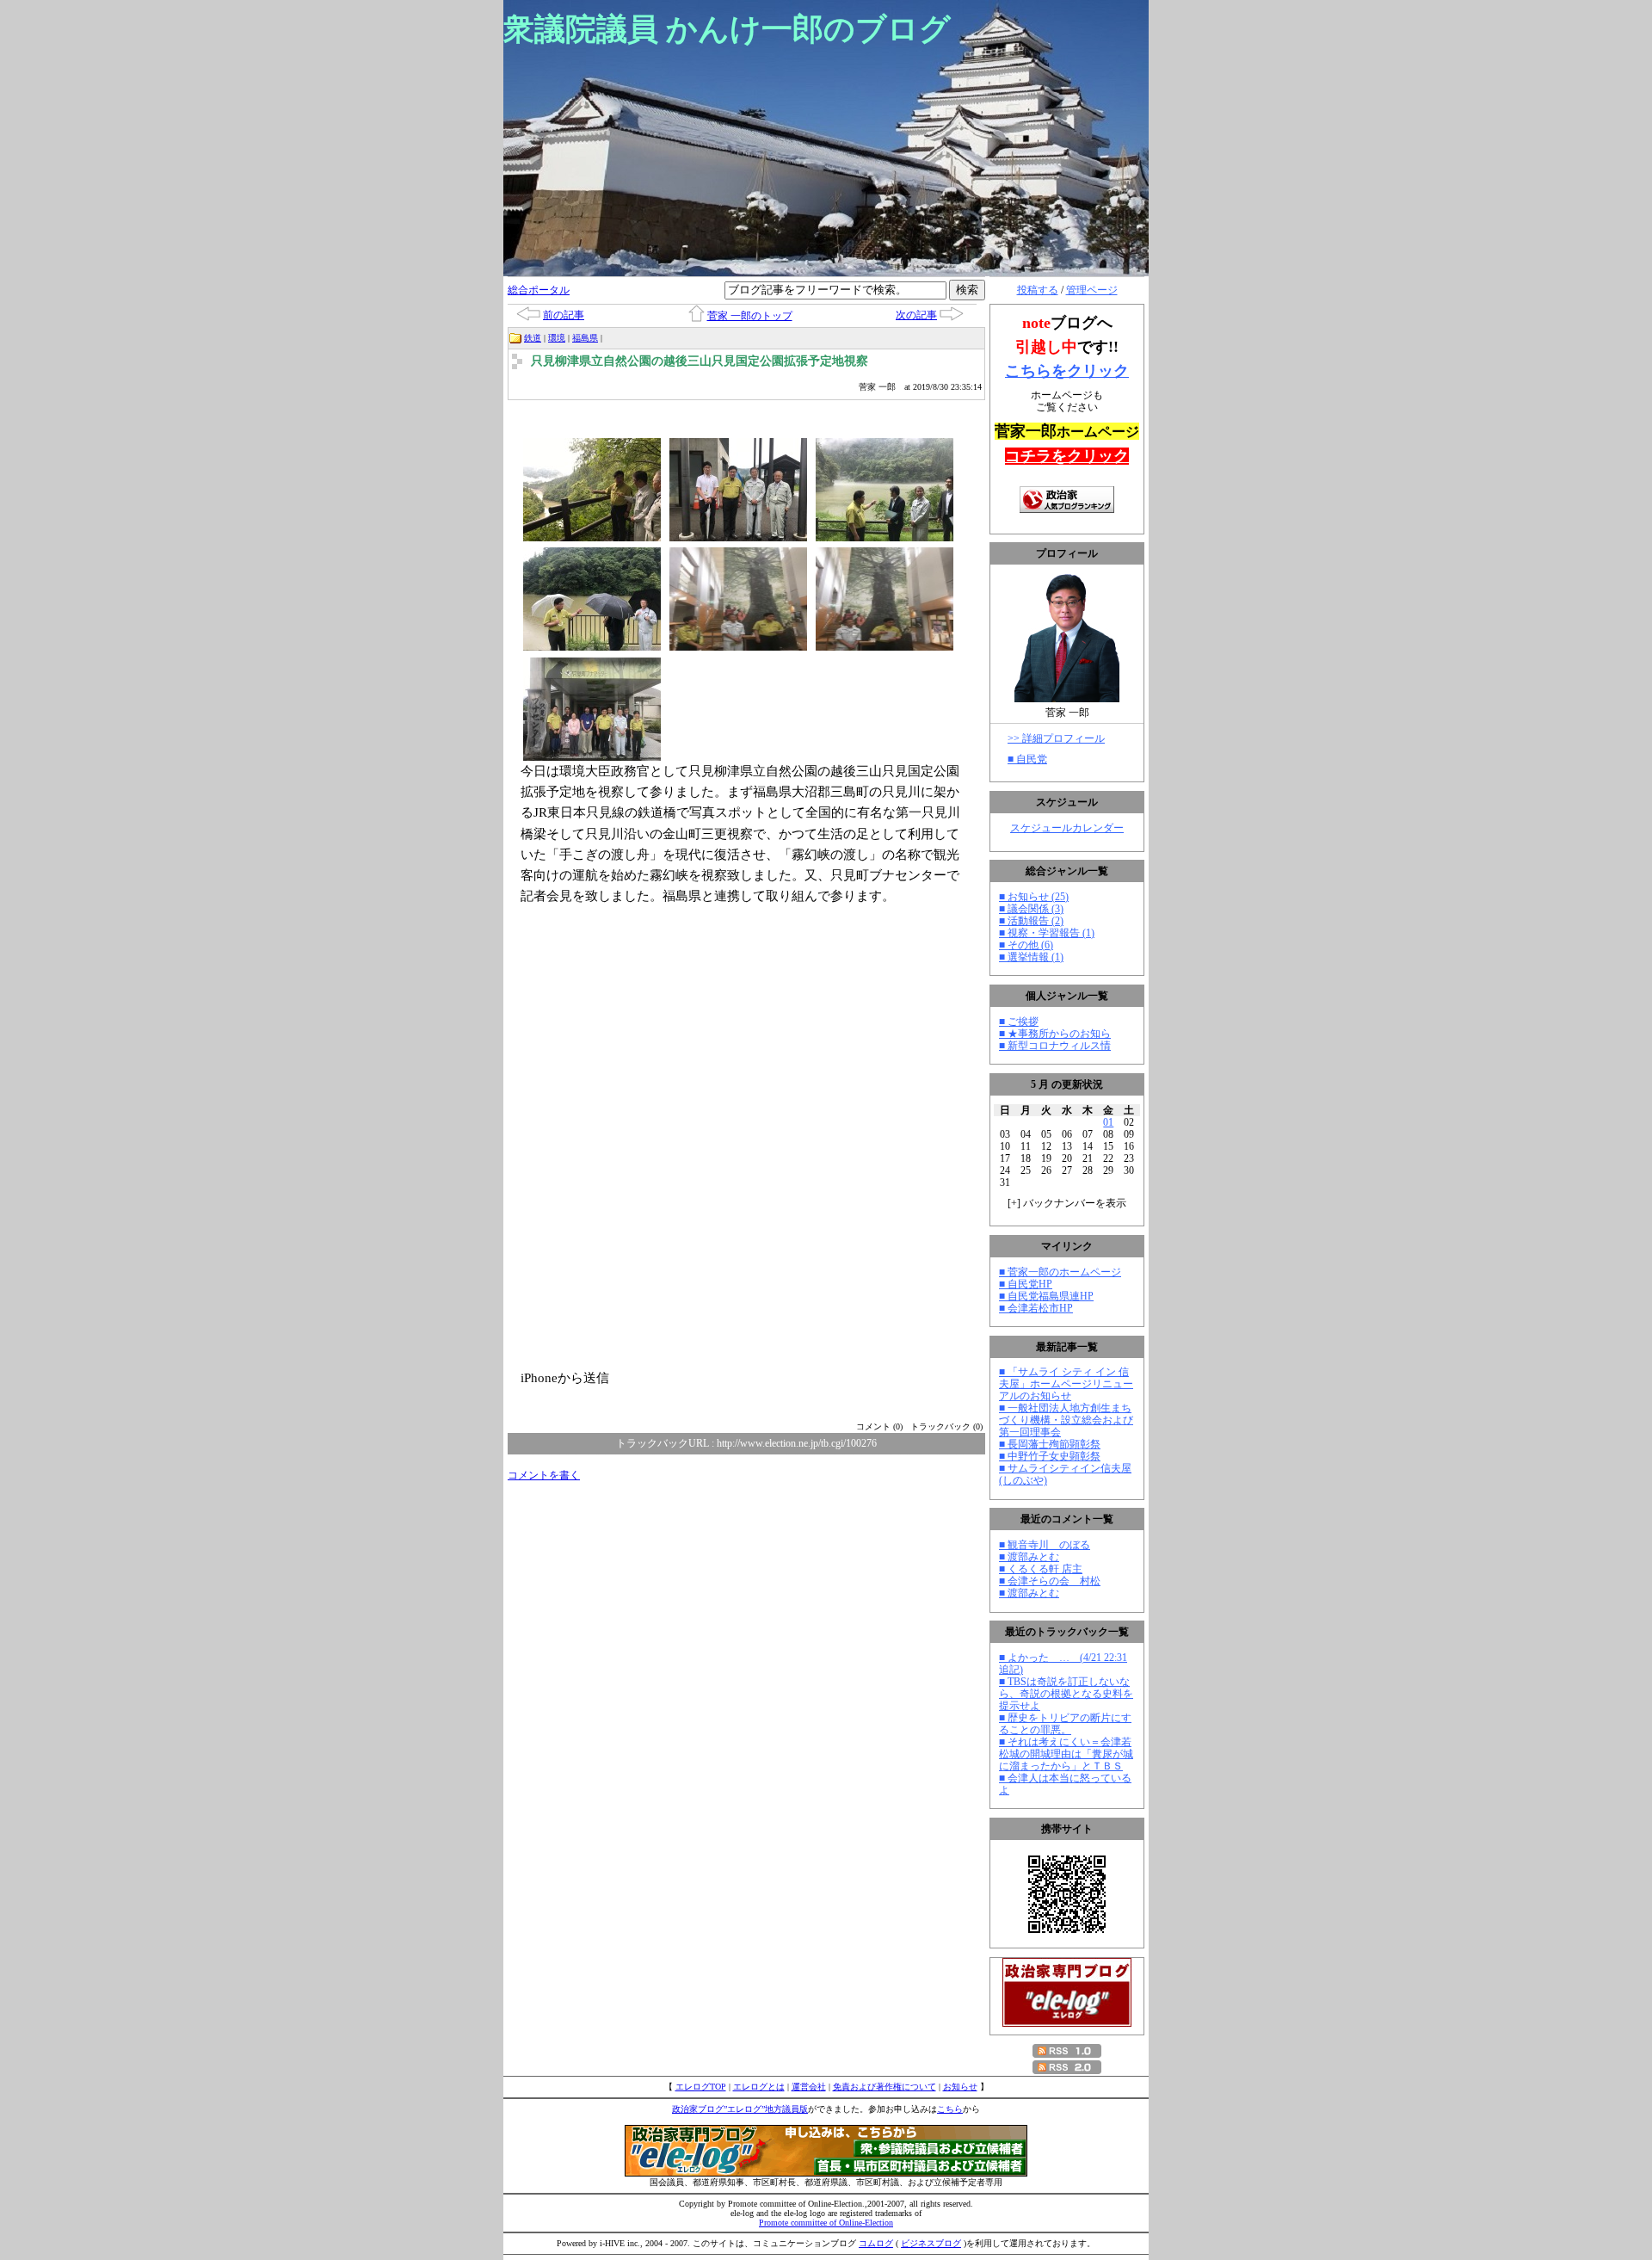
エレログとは (759, 2087)
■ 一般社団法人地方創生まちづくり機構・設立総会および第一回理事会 (1066, 1420)
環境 (557, 338)
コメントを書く (544, 1475)
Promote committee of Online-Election (826, 2223)
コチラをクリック (1067, 456)
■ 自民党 (1027, 759)
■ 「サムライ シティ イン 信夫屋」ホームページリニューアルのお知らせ (1066, 1384)
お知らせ (960, 2087)
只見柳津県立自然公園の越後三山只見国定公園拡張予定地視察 (700, 361)
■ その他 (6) (1026, 945)
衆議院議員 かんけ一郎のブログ (727, 29)
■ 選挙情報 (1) (1031, 957)
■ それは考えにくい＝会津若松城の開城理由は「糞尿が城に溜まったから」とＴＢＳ (1066, 1754)
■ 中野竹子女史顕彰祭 (1050, 1456)
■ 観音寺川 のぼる (1045, 1545)
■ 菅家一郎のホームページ (1060, 1272)
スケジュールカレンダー (1067, 828)
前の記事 (564, 315)
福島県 (585, 338)
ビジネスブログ (931, 2243)
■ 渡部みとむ (1029, 1557)
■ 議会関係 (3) (1031, 909)
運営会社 (809, 2087)
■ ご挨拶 (1019, 1022)
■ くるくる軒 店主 (1041, 1569)
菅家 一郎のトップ (750, 316)
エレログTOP (701, 2087)
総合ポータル (539, 290)
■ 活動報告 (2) (1031, 921)
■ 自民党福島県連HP (1046, 1296)
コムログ (876, 2243)
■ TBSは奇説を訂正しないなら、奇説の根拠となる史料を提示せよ (1066, 1694)
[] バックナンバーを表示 (1067, 1203)
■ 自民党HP (1026, 1284)
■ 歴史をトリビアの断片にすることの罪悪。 (1065, 1724)
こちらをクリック (1067, 371)
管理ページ (1092, 290)
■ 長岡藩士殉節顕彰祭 (1050, 1444)
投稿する (1038, 290)
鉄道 (533, 338)
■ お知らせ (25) (1034, 897)
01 (1108, 1122)
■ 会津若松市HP (1036, 1308)
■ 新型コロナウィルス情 (1055, 1046)
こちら (950, 2109)
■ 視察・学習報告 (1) (1047, 933)
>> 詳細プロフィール (1056, 738)
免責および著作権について (885, 2087)
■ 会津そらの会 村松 (1050, 1581)
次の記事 (916, 315)
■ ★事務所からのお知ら (1055, 1034)
